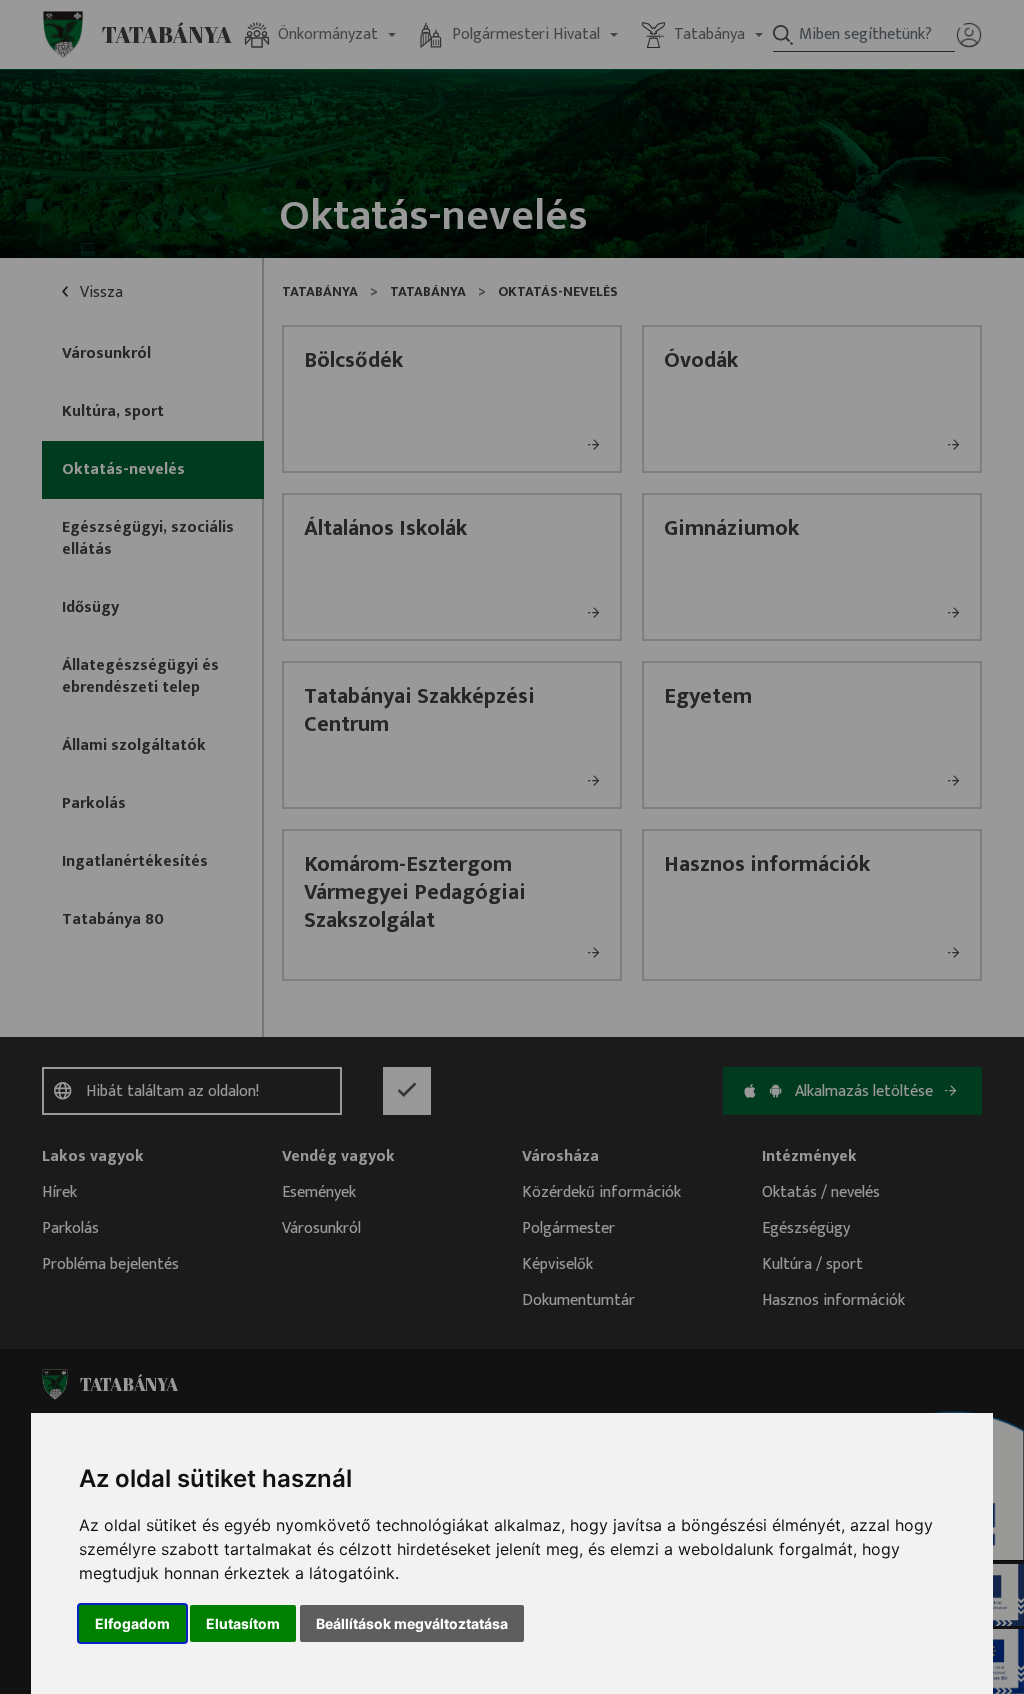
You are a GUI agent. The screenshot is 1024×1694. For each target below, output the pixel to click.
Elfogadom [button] (132, 1623)
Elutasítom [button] (243, 1623)
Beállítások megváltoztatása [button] (412, 1623)
